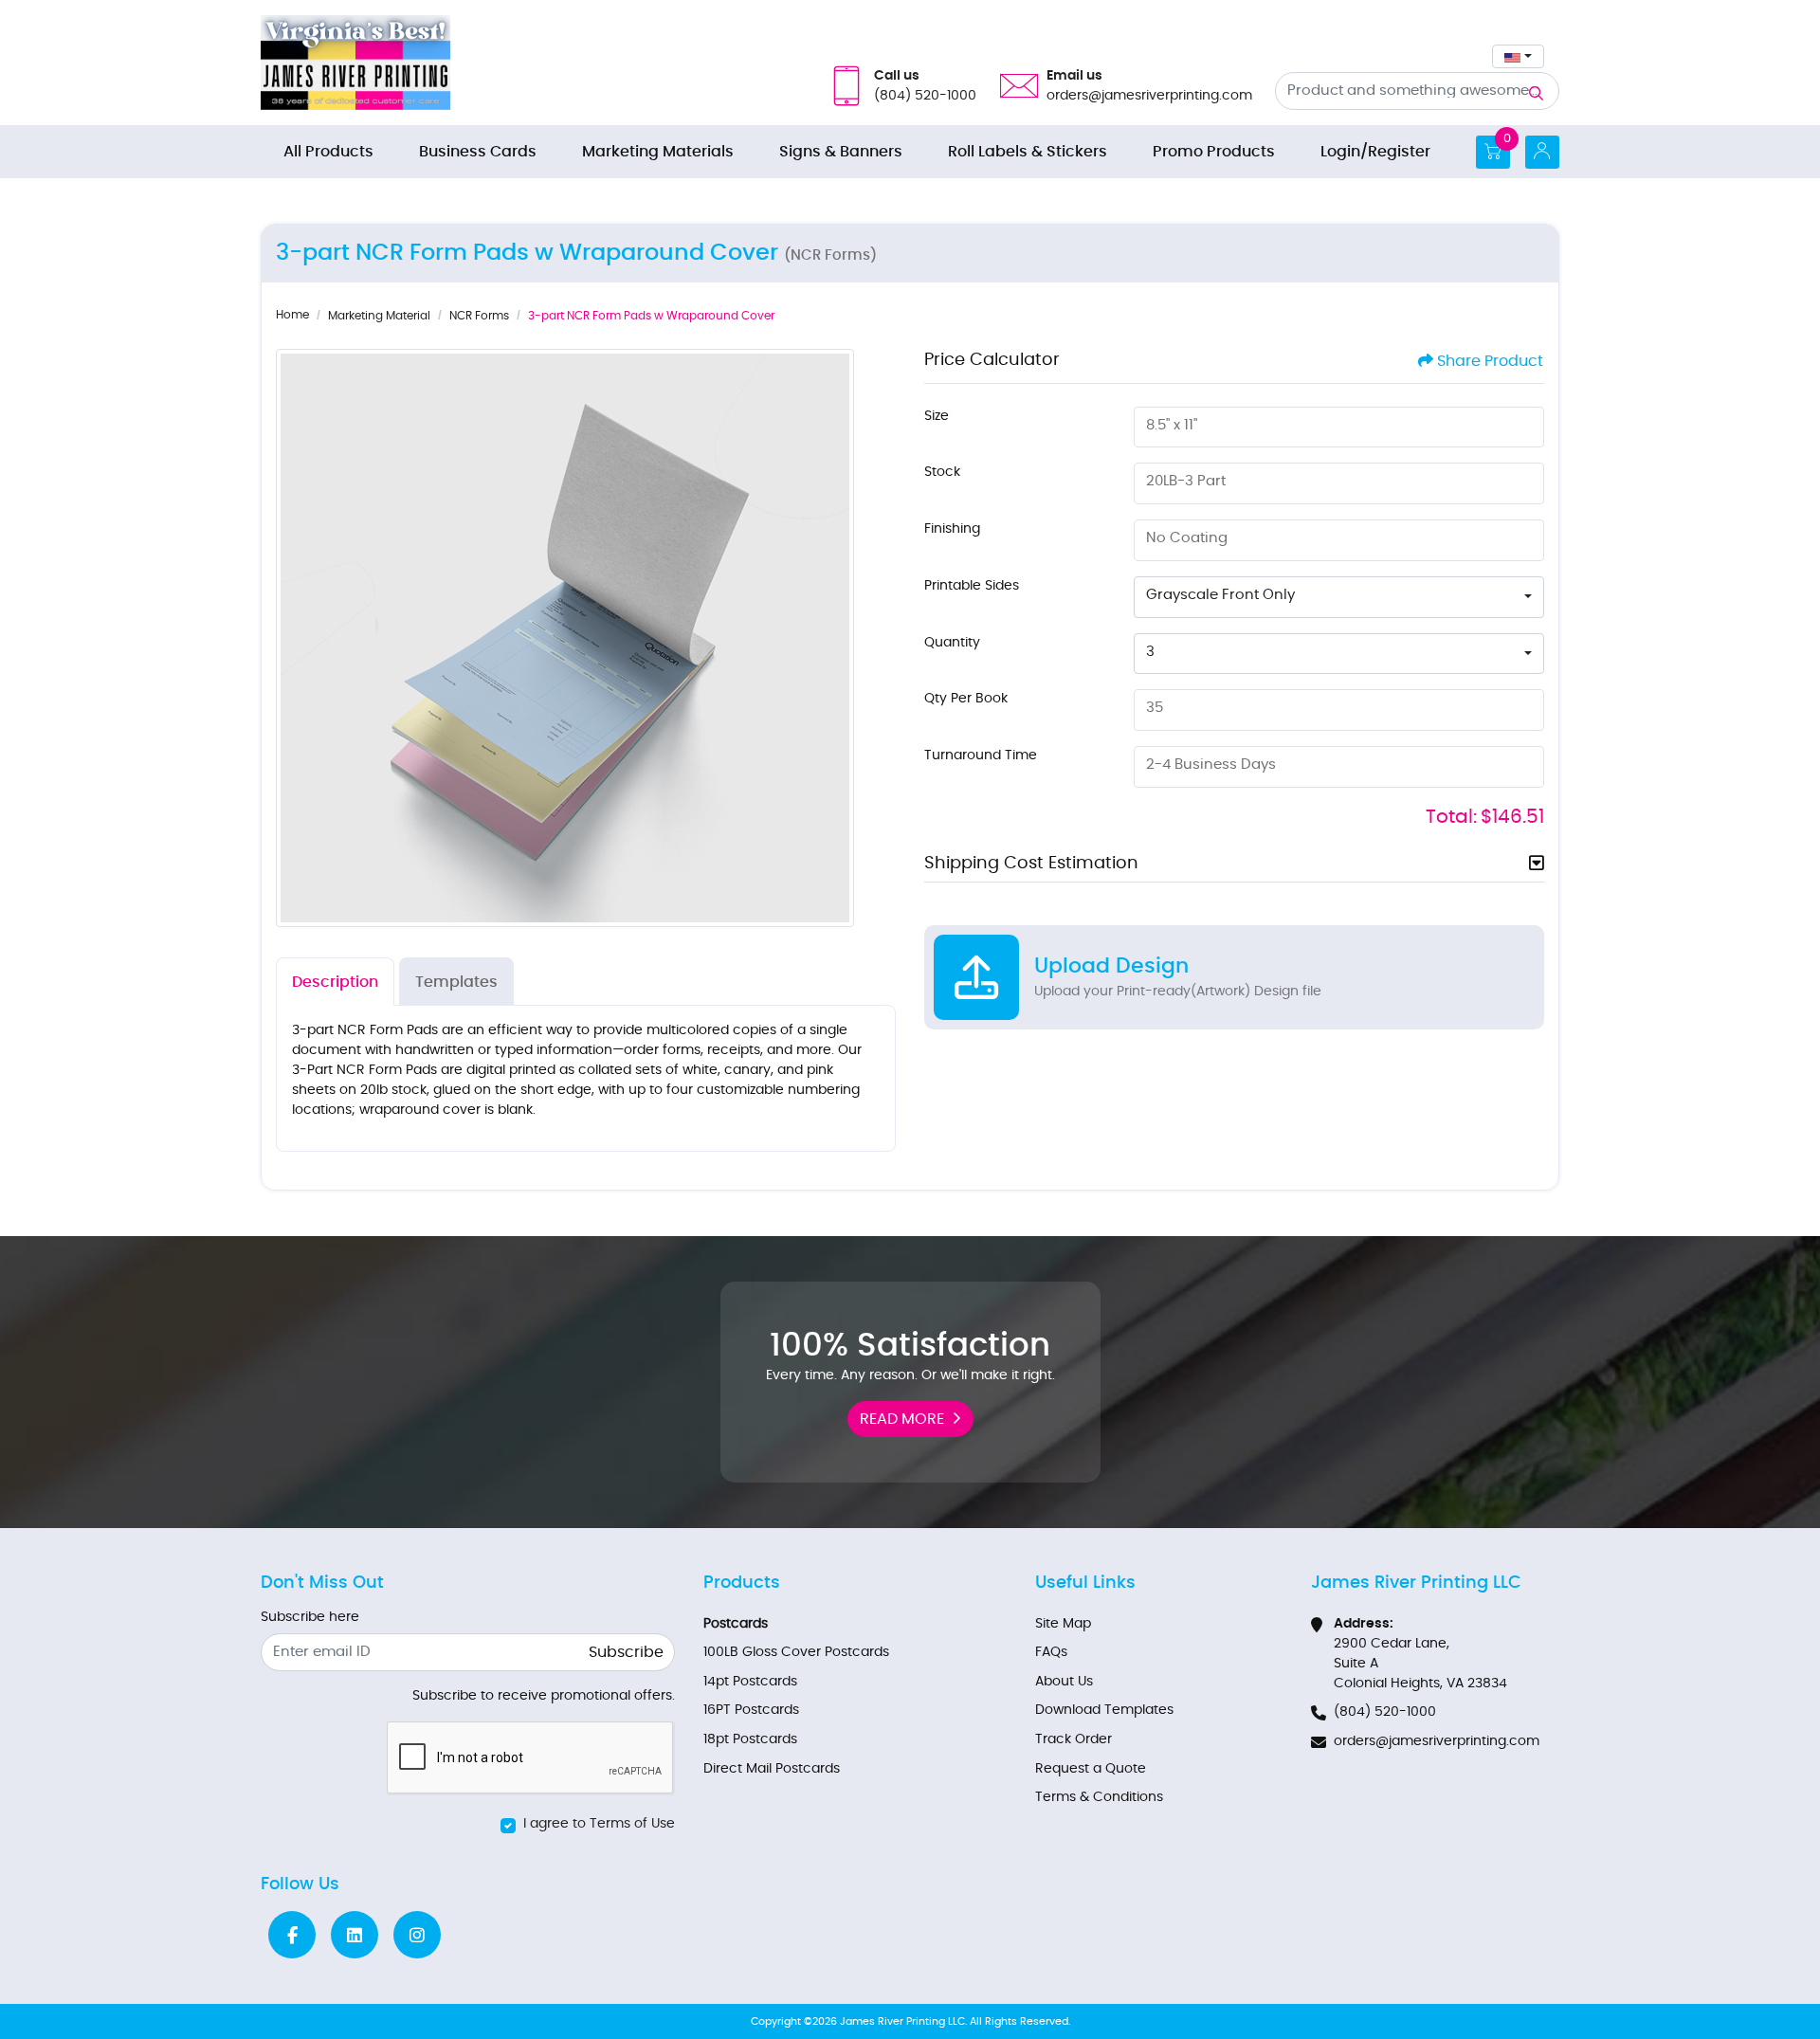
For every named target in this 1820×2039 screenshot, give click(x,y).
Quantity (952, 643)
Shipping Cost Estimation (1031, 864)
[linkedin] (355, 1935)
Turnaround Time (981, 756)
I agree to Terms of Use (599, 1824)
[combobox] (1518, 56)
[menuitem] (328, 152)
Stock (942, 472)
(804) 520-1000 (1385, 1712)
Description (335, 982)
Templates (456, 982)
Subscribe (626, 1652)
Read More (902, 1419)
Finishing (952, 529)
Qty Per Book (966, 699)
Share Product (1490, 361)
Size (937, 416)
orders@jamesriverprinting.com (1437, 1741)
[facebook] (292, 1935)
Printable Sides (972, 586)
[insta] (417, 1935)
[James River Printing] (355, 63)
